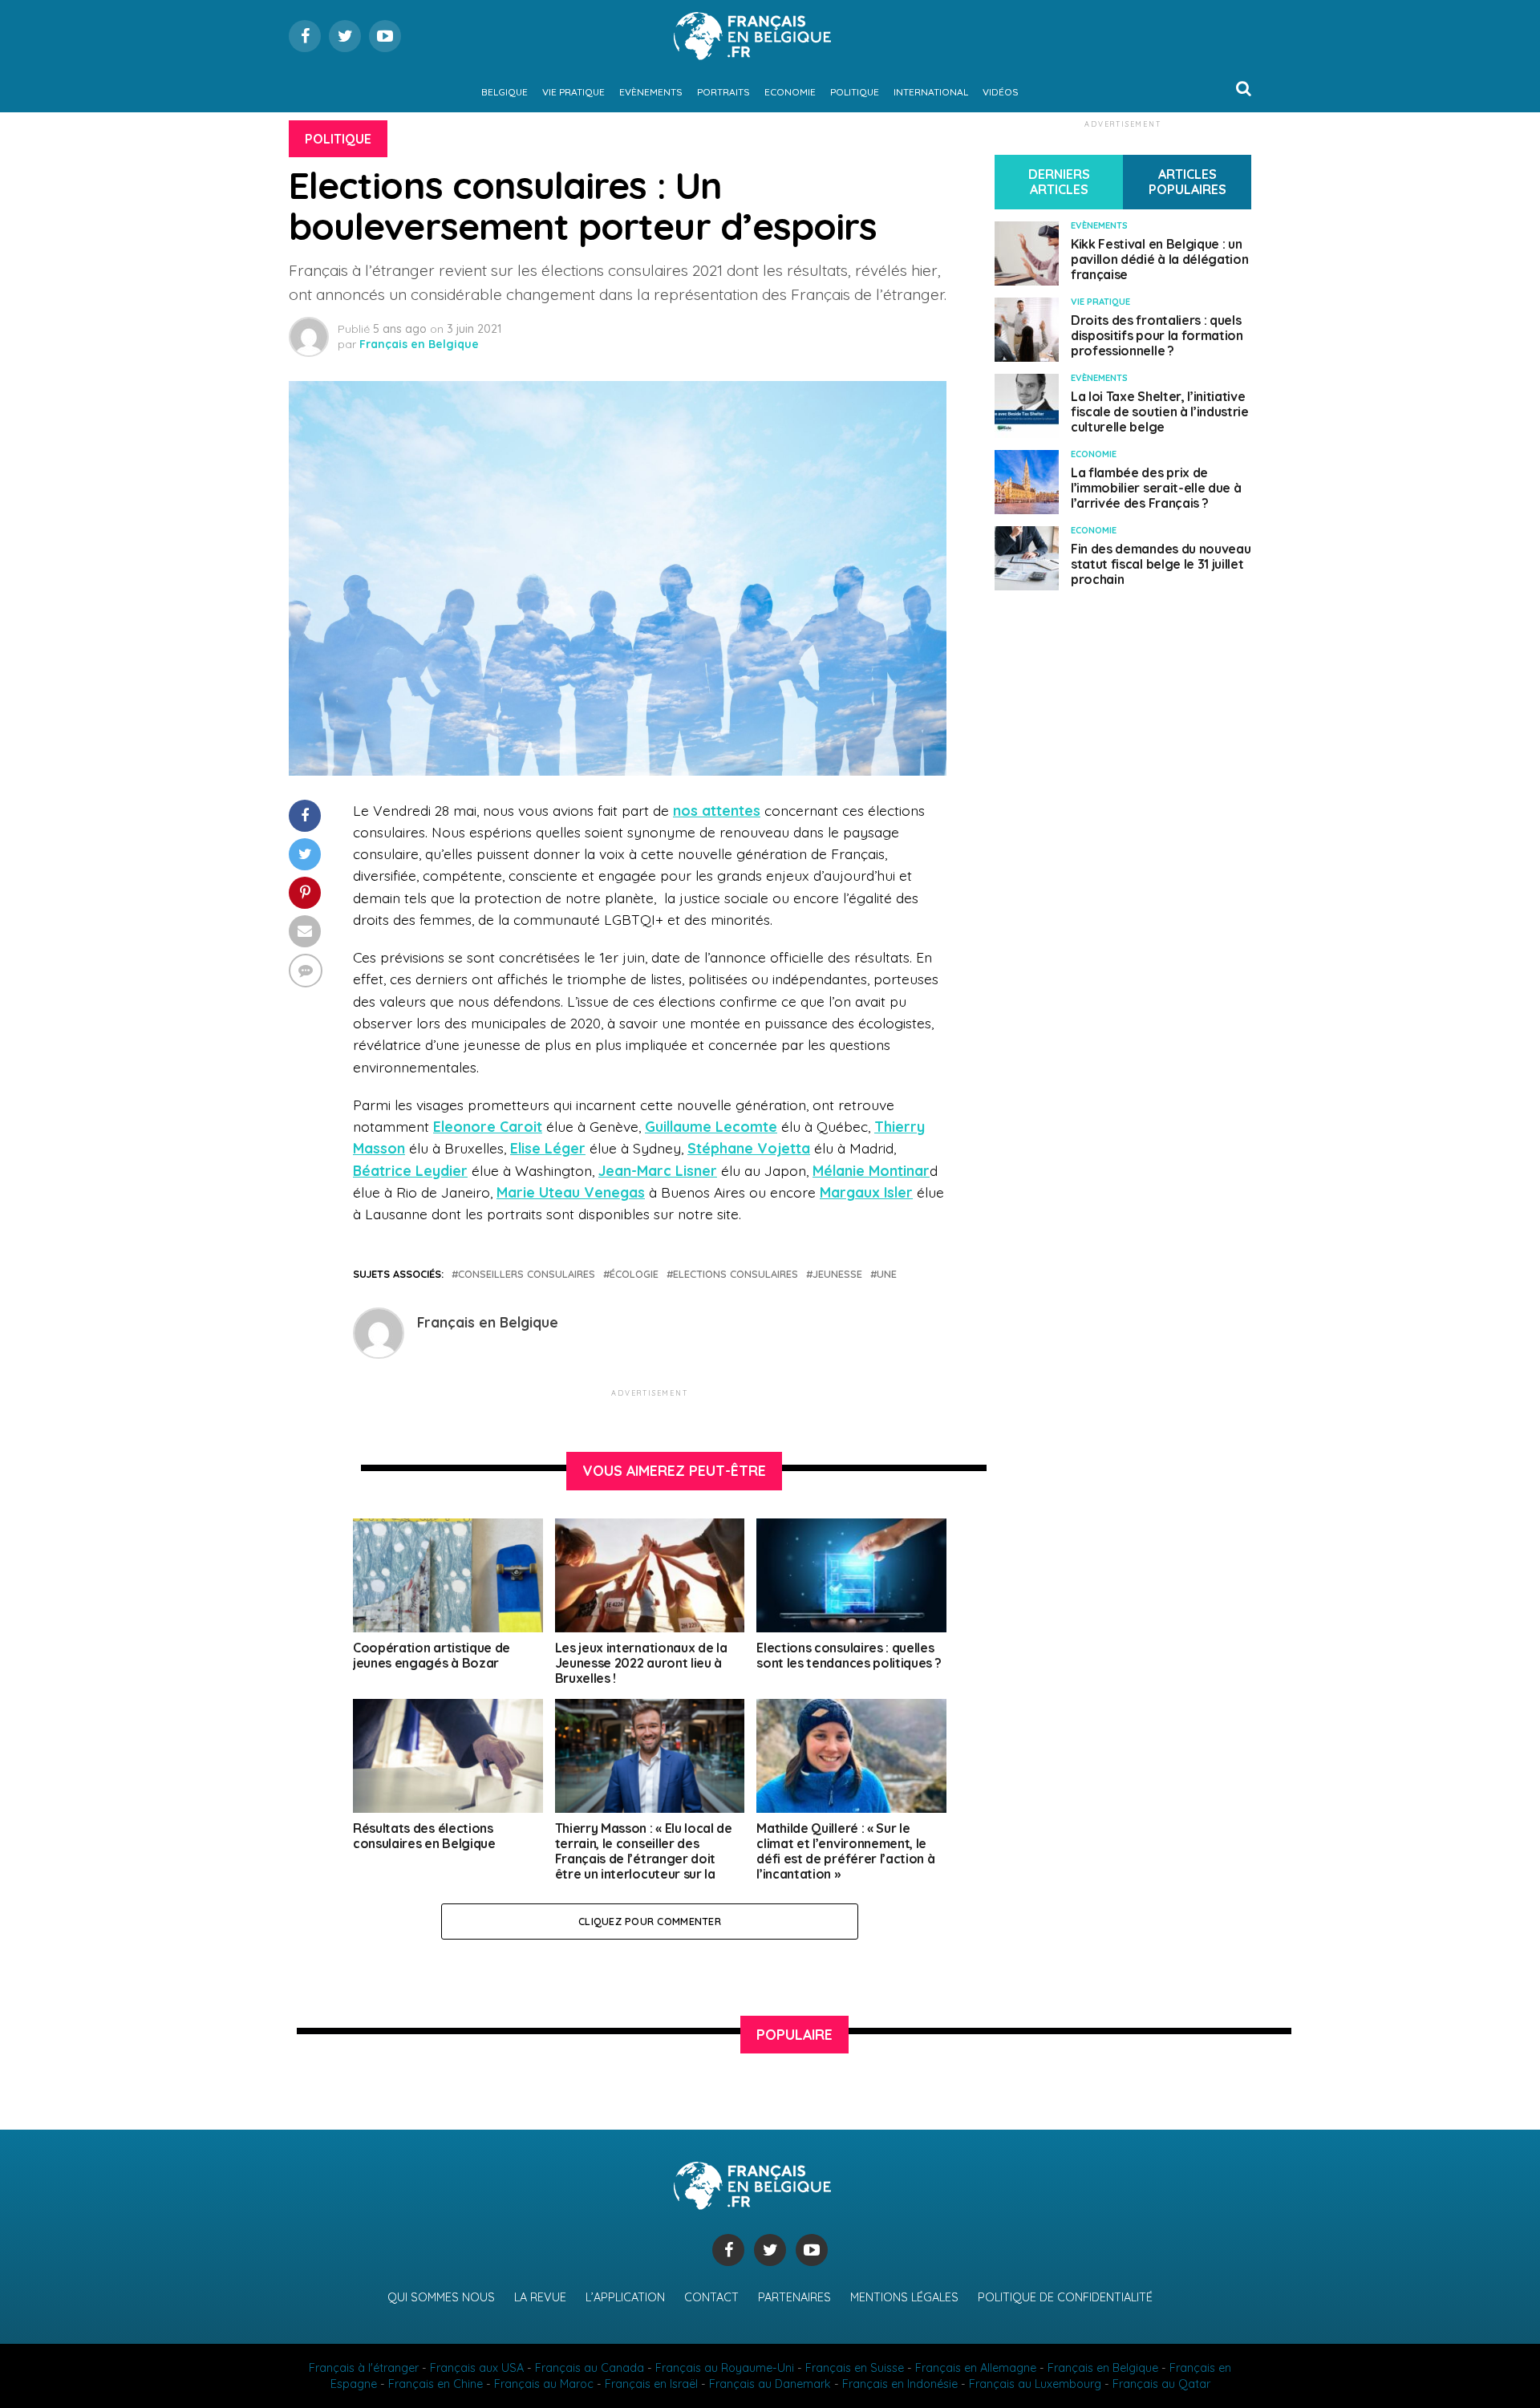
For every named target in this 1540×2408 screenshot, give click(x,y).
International (931, 92)
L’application (625, 2297)
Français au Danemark (770, 2384)
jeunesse (837, 1274)
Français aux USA (477, 2368)
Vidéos (1001, 92)
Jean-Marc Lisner (658, 1170)
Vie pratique (573, 92)
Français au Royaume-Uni (725, 2368)
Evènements (651, 92)
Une (887, 1274)
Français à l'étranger (364, 2368)
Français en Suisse (855, 2368)
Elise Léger (548, 1148)
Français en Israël (651, 2384)
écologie (634, 1274)
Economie (790, 92)
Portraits (723, 92)
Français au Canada (590, 2368)
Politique (855, 92)
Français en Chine (436, 2384)
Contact (711, 2297)
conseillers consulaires (527, 1274)
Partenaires (794, 2297)
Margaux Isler (866, 1192)
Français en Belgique (419, 344)
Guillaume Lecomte (711, 1126)
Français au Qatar (1161, 2384)
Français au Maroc (544, 2384)
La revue (540, 2297)
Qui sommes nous (441, 2297)
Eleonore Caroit (488, 1126)
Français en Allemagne (976, 2368)
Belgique (505, 92)
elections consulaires (736, 1274)
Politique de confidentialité (1065, 2297)
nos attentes (717, 810)
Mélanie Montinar (871, 1170)
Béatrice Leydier (410, 1170)
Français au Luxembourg (1035, 2384)
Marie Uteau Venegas (571, 1192)
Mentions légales (904, 2297)
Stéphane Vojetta (749, 1148)
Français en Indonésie (900, 2384)
